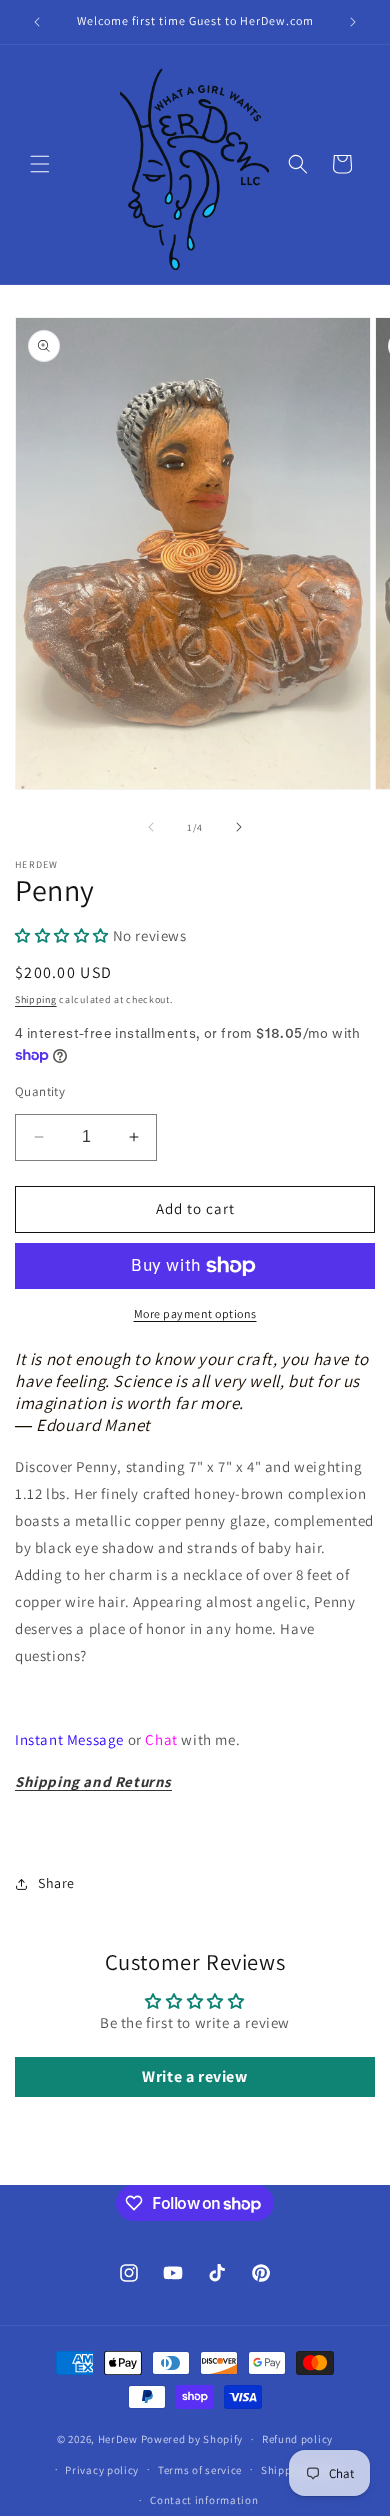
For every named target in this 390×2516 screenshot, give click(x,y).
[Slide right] (239, 827)
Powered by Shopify (192, 2439)
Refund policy (297, 2439)
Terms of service (200, 2470)
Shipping (36, 999)
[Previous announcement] (37, 22)
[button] (40, 164)
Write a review (194, 2076)
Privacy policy (102, 2470)
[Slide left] (151, 827)
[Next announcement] (353, 22)
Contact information (204, 2500)
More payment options (195, 1313)
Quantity (40, 1091)
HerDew (118, 2439)
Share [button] (56, 1883)
